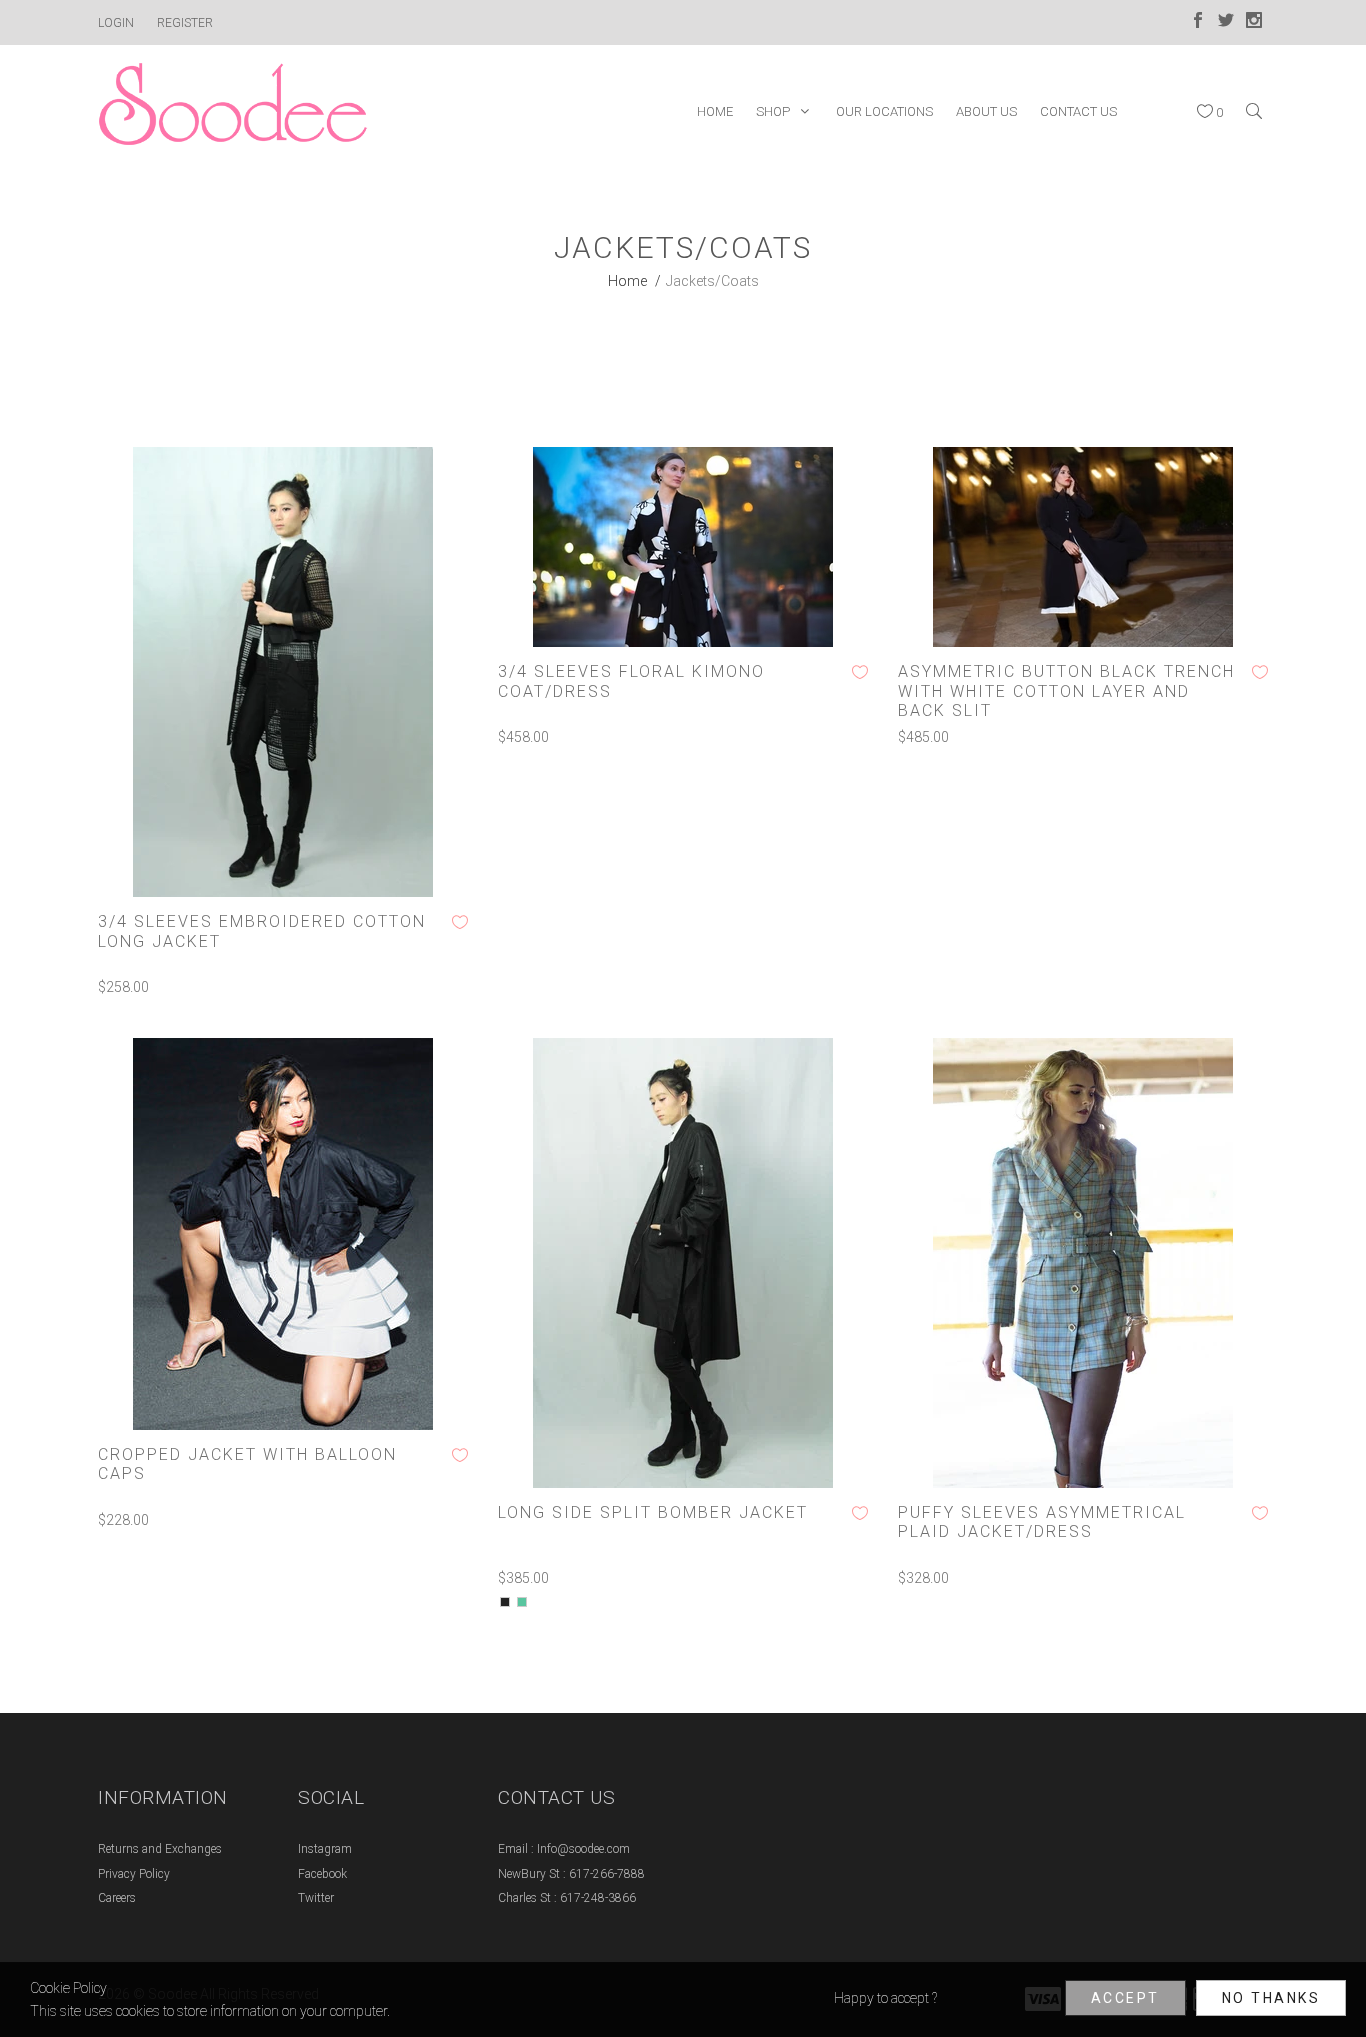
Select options (393, 867)
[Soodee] (233, 111)
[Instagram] (1254, 23)
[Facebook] (1198, 23)
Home (627, 281)
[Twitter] (1226, 23)
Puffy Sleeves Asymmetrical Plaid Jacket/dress (1042, 1522)
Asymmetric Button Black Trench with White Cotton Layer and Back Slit (1066, 690)
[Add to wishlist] (460, 922)
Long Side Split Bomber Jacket (653, 1512)
